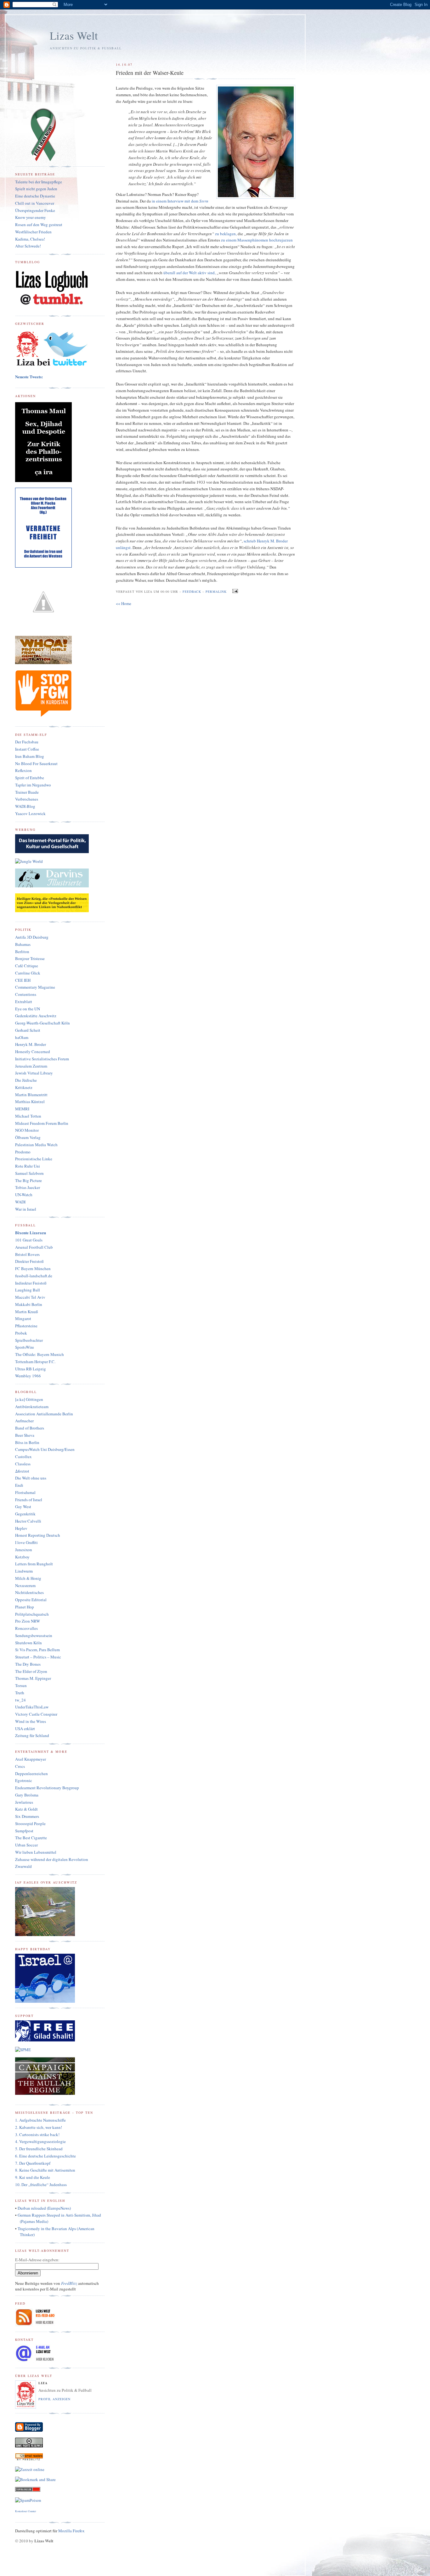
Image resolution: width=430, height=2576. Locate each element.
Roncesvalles (26, 1628)
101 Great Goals (29, 1240)
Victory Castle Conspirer (36, 1714)
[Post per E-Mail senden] (234, 591)
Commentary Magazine (35, 987)
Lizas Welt (74, 35)
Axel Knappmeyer (31, 1759)
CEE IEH (23, 980)
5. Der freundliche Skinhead (39, 2149)
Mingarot (23, 1319)
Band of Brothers (30, 1428)
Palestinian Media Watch (36, 1145)
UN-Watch (24, 1195)
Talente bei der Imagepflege (39, 182)
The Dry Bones (28, 1664)
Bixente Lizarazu (31, 1232)
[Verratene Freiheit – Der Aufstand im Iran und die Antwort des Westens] (43, 566)
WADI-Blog (25, 806)
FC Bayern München (33, 1269)
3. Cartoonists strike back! (37, 2135)
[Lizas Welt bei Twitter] (52, 366)
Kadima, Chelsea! (30, 239)
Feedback (192, 591)
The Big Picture (28, 1180)
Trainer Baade (27, 792)
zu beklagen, (226, 234)
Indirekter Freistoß (31, 1283)
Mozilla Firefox (71, 2531)
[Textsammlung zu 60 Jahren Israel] (45, 2001)
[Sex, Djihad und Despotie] (43, 480)
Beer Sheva (25, 1435)
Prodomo (23, 1152)
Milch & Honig (28, 1578)
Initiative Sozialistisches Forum (42, 1059)
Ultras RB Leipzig (31, 1369)
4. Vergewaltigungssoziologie (40, 2141)
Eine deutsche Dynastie (35, 196)
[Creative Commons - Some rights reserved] (29, 2446)
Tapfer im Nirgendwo (33, 785)
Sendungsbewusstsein (34, 1635)
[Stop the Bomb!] (43, 629)
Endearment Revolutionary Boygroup (47, 1788)
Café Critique (27, 966)
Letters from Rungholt (34, 1564)
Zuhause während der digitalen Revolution (52, 1859)
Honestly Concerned (33, 1052)
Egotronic (24, 1780)
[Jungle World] (29, 861)
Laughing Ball (28, 1290)
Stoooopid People (30, 1824)
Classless (23, 1464)
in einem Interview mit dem (180, 201)
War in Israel (26, 1209)
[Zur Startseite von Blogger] (29, 2430)
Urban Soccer (26, 1845)
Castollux (23, 1457)
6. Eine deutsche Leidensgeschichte (45, 2156)
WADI (20, 1202)
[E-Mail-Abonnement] (29, 2459)
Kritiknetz (24, 1087)
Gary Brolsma (27, 1795)
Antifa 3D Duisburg (32, 937)
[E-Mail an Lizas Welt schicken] (36, 2361)
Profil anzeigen (54, 2399)
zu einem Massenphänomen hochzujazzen (257, 240)
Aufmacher (24, 1421)
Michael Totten (28, 1116)
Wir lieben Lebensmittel (36, 1852)
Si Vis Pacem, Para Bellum (37, 1650)
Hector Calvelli (28, 1521)
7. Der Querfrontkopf (33, 2163)
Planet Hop (25, 1607)
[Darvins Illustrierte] (52, 886)
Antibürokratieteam (32, 1407)
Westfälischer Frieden (33, 232)
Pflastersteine (26, 1326)
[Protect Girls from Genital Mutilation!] (43, 663)
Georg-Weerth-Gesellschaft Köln (42, 1023)
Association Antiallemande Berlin (44, 1414)
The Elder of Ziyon (31, 1671)
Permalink (216, 591)
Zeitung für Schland (32, 1735)
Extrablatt (24, 1002)
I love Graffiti (26, 1542)
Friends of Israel (29, 1500)
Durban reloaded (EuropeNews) (44, 2208)
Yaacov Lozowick (30, 813)
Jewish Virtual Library (34, 1073)
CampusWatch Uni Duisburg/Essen (45, 1449)
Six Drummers (27, 1816)
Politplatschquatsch (32, 1614)
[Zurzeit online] (30, 2469)
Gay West (23, 1507)
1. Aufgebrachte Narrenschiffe (40, 2120)
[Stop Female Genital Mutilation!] (43, 715)
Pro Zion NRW (28, 1621)
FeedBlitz (69, 2283)
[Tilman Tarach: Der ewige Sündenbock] (52, 911)
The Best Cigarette (31, 1838)
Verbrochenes (27, 799)
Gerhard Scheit (28, 1030)
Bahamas (23, 944)
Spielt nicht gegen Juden (36, 189)
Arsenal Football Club (34, 1247)
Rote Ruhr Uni (28, 1166)
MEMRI (22, 1109)
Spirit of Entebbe (30, 778)
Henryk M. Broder (31, 1044)
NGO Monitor (27, 1130)
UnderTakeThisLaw (32, 1707)
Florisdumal (25, 1492)
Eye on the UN (28, 1009)
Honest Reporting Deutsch (38, 1535)
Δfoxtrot (22, 1471)
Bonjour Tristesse (30, 958)
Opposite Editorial (31, 1600)
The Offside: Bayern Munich (40, 1354)
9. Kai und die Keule (33, 2177)
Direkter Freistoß (29, 1261)
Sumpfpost (24, 1831)
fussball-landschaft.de (34, 1276)
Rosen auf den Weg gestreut (39, 225)
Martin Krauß (27, 1312)
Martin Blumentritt (31, 1095)
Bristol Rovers (27, 1254)
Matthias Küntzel (30, 1102)
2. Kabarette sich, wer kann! (39, 2127)
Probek (21, 1333)
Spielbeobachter (29, 1340)
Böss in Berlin (27, 1442)
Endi (19, 1485)
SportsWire (25, 1347)
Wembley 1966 (28, 1376)
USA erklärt (25, 1729)
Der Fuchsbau (27, 742)
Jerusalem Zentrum (31, 1066)
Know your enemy (31, 217)
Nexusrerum (25, 1585)
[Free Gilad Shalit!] (45, 2040)
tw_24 (20, 1700)
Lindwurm (24, 1571)
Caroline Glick (28, 973)
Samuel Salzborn (29, 1173)
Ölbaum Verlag (28, 1137)
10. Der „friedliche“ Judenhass (41, 2185)
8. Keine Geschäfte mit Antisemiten (45, 2170)
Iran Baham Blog (30, 756)
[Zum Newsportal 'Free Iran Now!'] (43, 160)
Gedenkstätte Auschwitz (36, 1016)
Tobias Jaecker (28, 1187)
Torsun (21, 1685)
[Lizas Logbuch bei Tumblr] (52, 305)
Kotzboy (22, 1557)
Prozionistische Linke (34, 1159)
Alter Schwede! (28, 246)
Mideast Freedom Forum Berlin (42, 1123)
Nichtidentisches (29, 1592)
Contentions (26, 994)
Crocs (20, 1766)
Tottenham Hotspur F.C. (35, 1362)
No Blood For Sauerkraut (36, 763)
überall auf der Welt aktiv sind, (190, 273)
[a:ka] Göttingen (29, 1399)
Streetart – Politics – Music (38, 1657)
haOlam (22, 1037)
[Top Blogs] (28, 2490)
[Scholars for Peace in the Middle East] (23, 2050)
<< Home (124, 603)
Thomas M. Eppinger (33, 1678)
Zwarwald (23, 1866)
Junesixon (24, 1550)
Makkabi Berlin (29, 1304)
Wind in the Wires (31, 1721)
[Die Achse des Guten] (52, 852)
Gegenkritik (25, 1514)
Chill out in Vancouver (35, 203)
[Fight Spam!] (28, 2500)
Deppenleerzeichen (31, 1774)
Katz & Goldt (26, 1809)
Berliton (22, 952)
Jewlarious (24, 1802)
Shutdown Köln (28, 1643)
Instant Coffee (27, 749)
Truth (20, 1693)
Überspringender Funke (35, 210)
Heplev (21, 1528)
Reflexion (23, 770)
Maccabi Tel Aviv (30, 1297)
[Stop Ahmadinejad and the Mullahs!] (45, 2094)
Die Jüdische (26, 1080)
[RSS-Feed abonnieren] (36, 2325)
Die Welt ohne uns (31, 1478)
